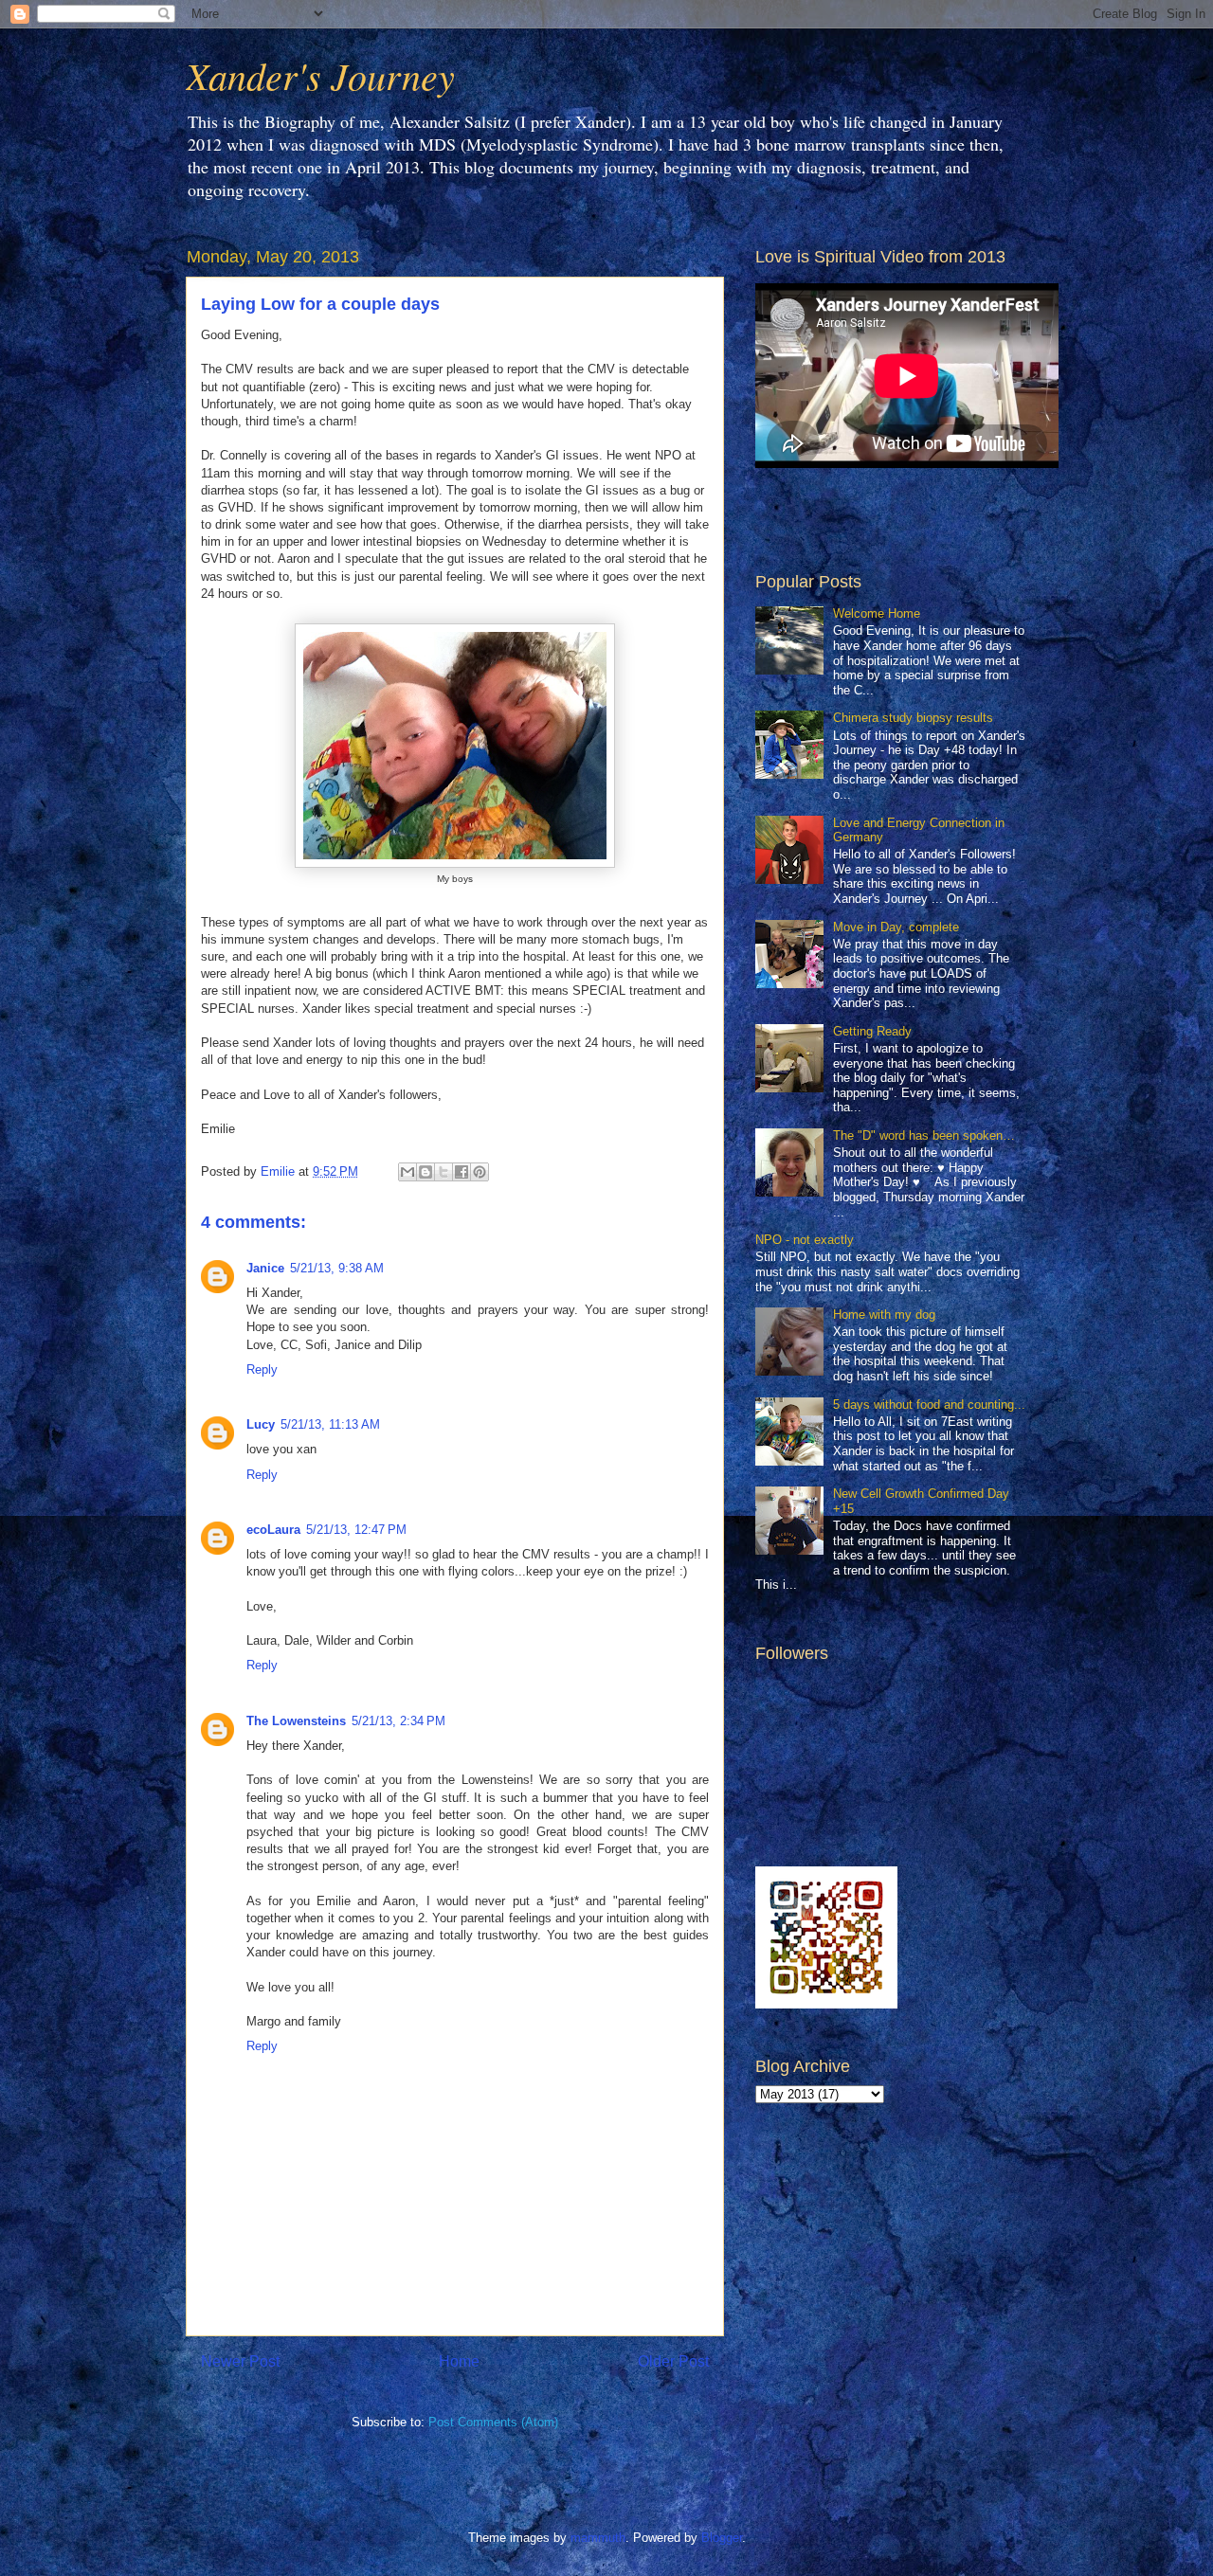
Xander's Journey (320, 75)
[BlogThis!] (425, 1172)
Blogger (722, 2538)
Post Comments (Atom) (493, 2422)
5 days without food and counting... (929, 1405)
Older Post (673, 2361)
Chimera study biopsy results (913, 718)
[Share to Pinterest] (480, 1172)
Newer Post (240, 2361)
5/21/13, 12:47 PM (356, 1530)
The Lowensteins (296, 1721)
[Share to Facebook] (462, 1172)
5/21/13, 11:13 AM (330, 1424)
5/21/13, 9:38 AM (337, 1268)
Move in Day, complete (896, 927)
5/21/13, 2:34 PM (398, 1721)
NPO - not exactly (805, 1240)
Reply (262, 1369)
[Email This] (407, 1172)
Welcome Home (877, 613)
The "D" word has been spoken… (924, 1135)
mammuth (598, 2538)
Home (459, 2361)
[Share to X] (444, 1172)
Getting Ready (872, 1031)
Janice (265, 1268)
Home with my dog (884, 1315)
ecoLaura (273, 1530)
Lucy (261, 1424)
